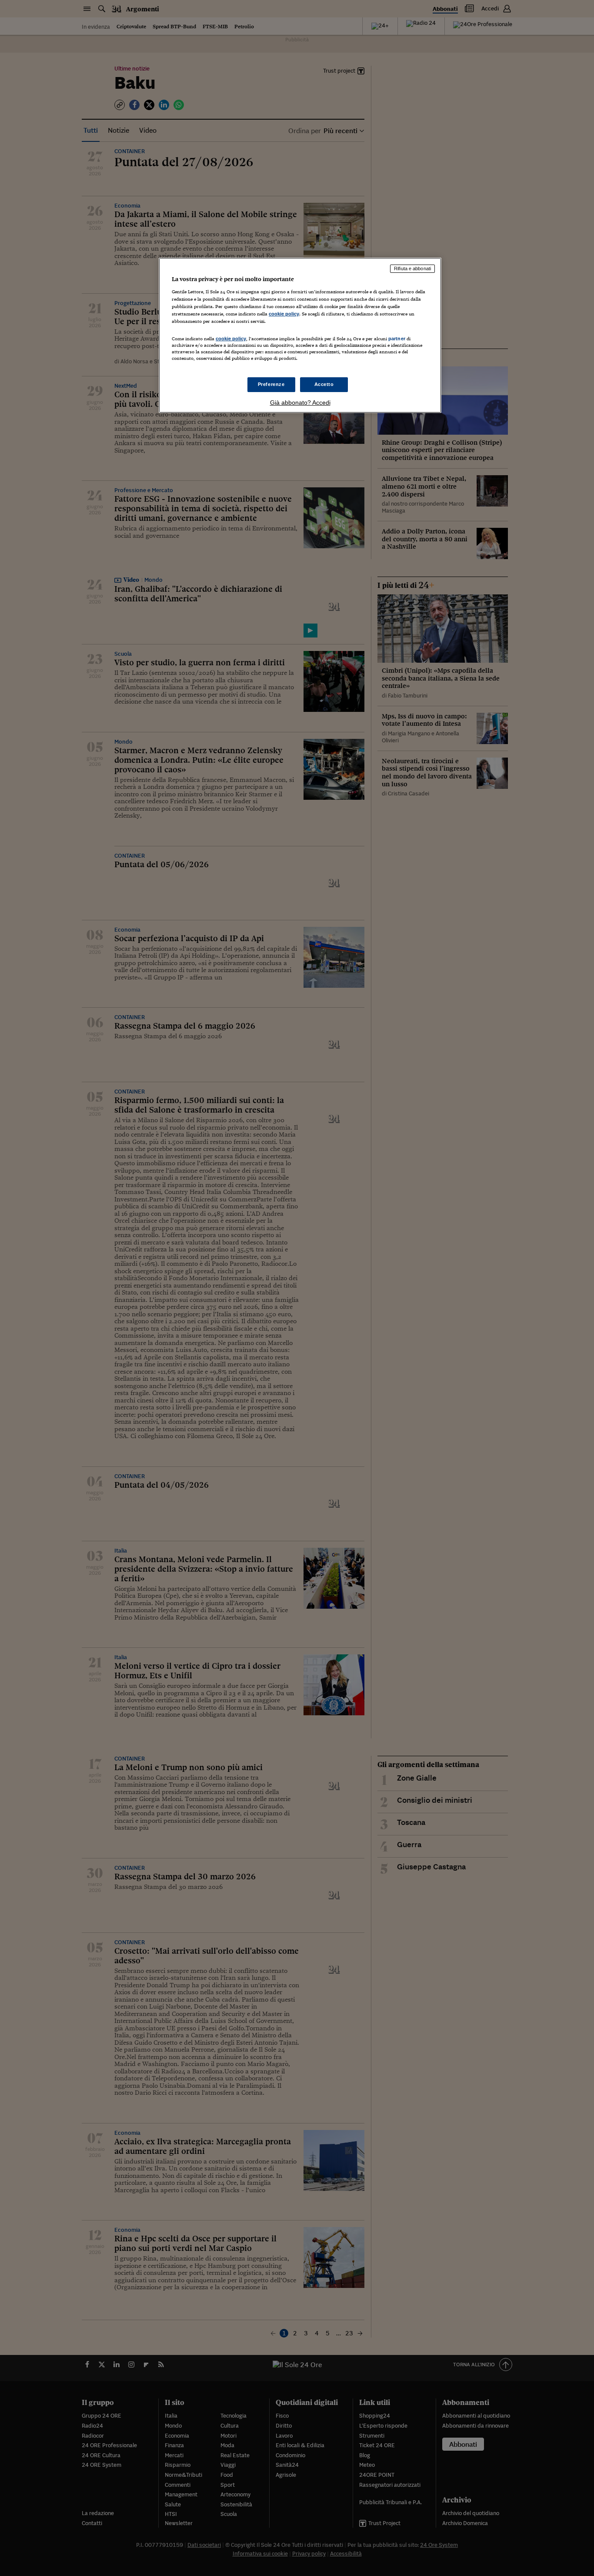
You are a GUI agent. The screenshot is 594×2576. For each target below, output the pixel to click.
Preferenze (271, 384)
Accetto (324, 384)
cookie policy (284, 314)
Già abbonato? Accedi (300, 402)
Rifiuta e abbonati (412, 268)
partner (397, 339)
